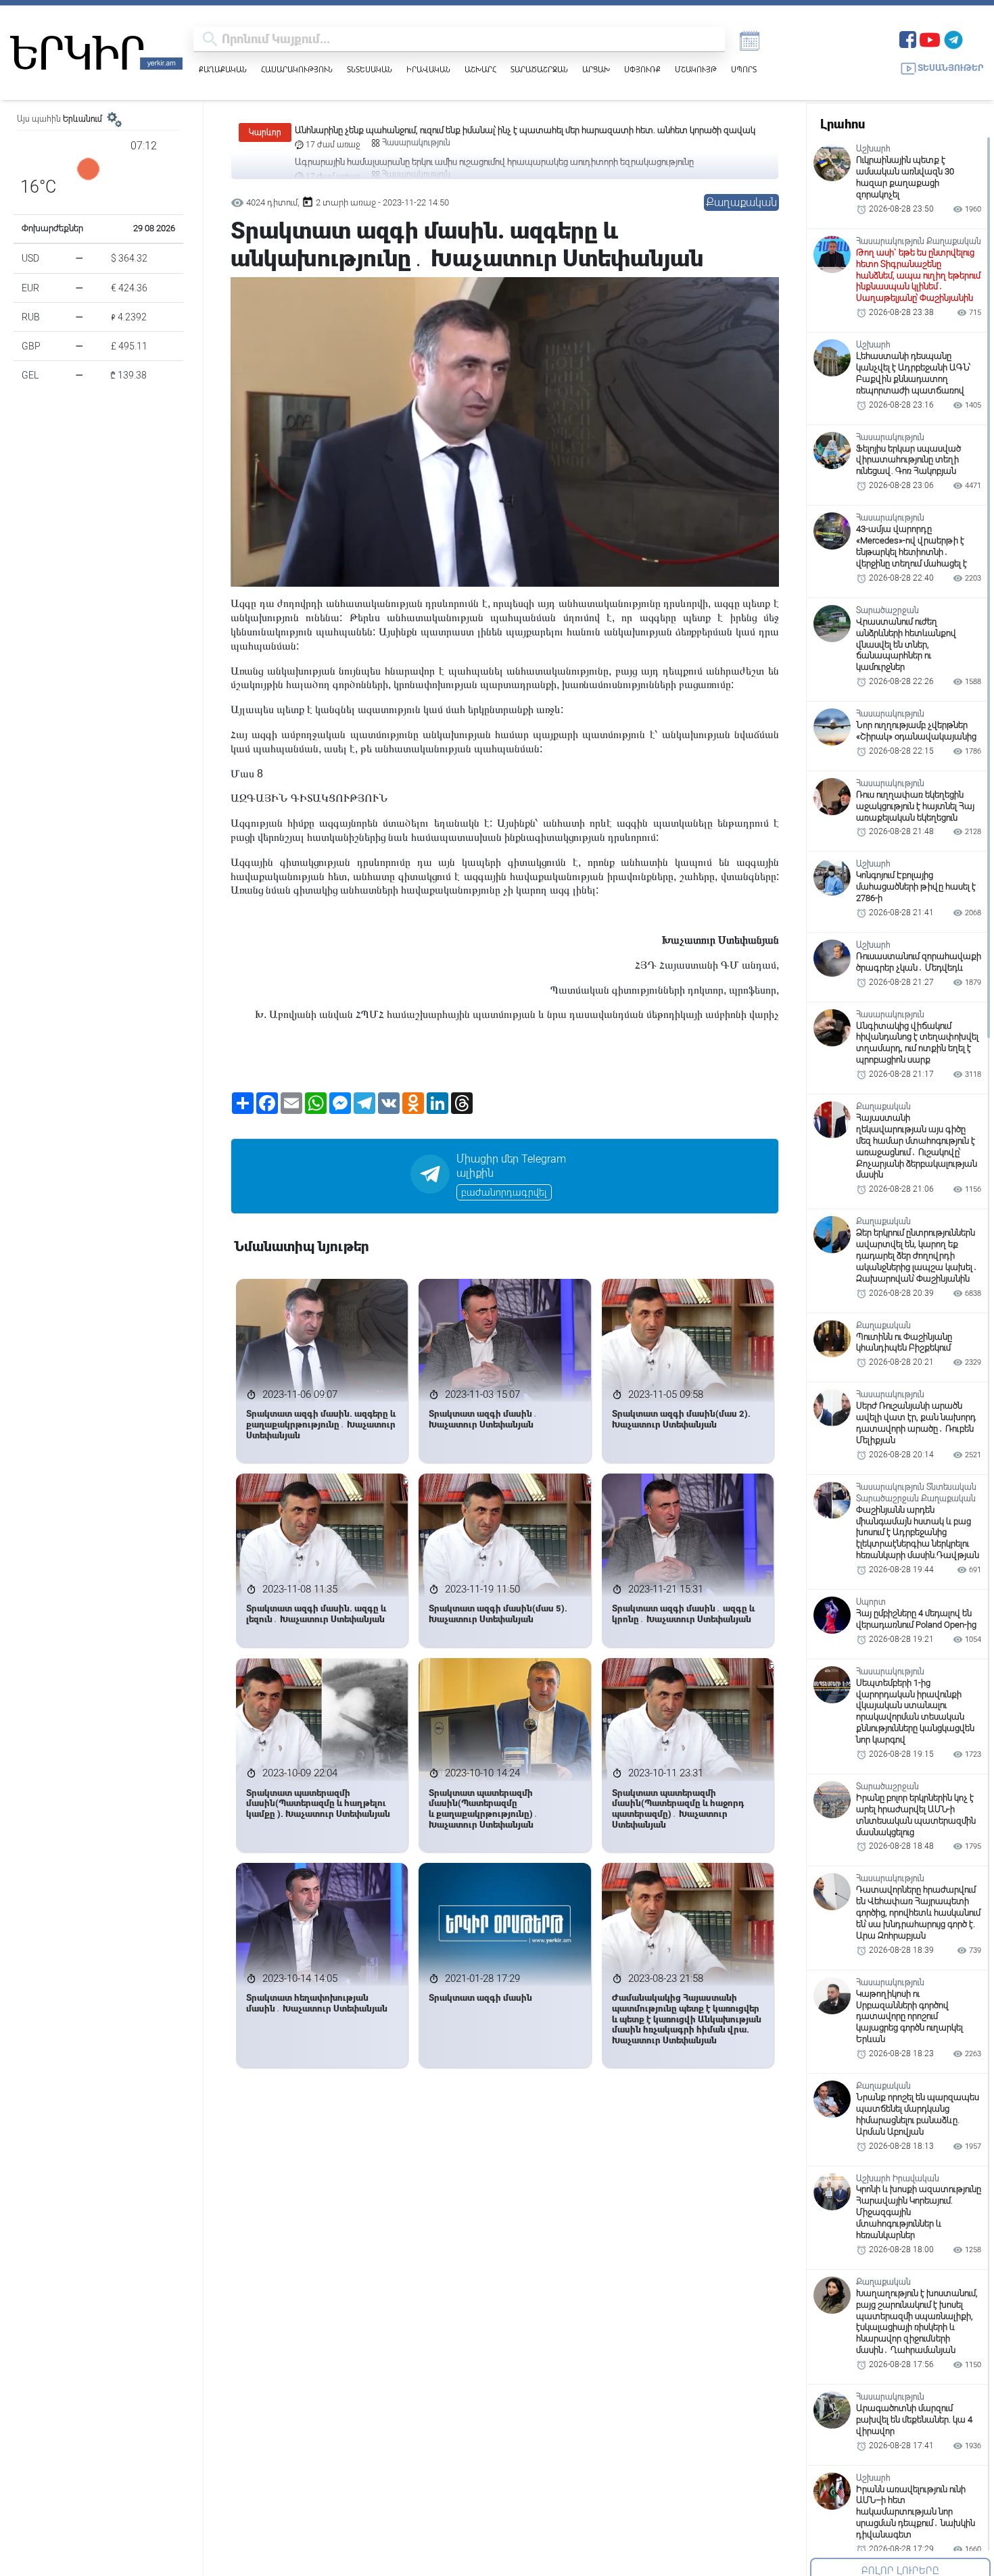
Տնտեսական (370, 69)
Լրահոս (843, 124)
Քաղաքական (223, 69)
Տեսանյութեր (951, 68)
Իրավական (428, 69)
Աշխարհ (480, 69)
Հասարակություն (297, 69)
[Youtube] (930, 38)
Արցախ (596, 69)
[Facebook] (908, 38)
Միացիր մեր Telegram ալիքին (511, 1166)
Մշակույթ (696, 69)
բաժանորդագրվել (504, 1192)
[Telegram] (953, 38)
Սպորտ (744, 69)
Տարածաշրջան (539, 69)
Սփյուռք (642, 69)
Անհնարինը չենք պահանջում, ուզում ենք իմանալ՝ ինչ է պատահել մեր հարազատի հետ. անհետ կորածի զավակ (525, 130)
